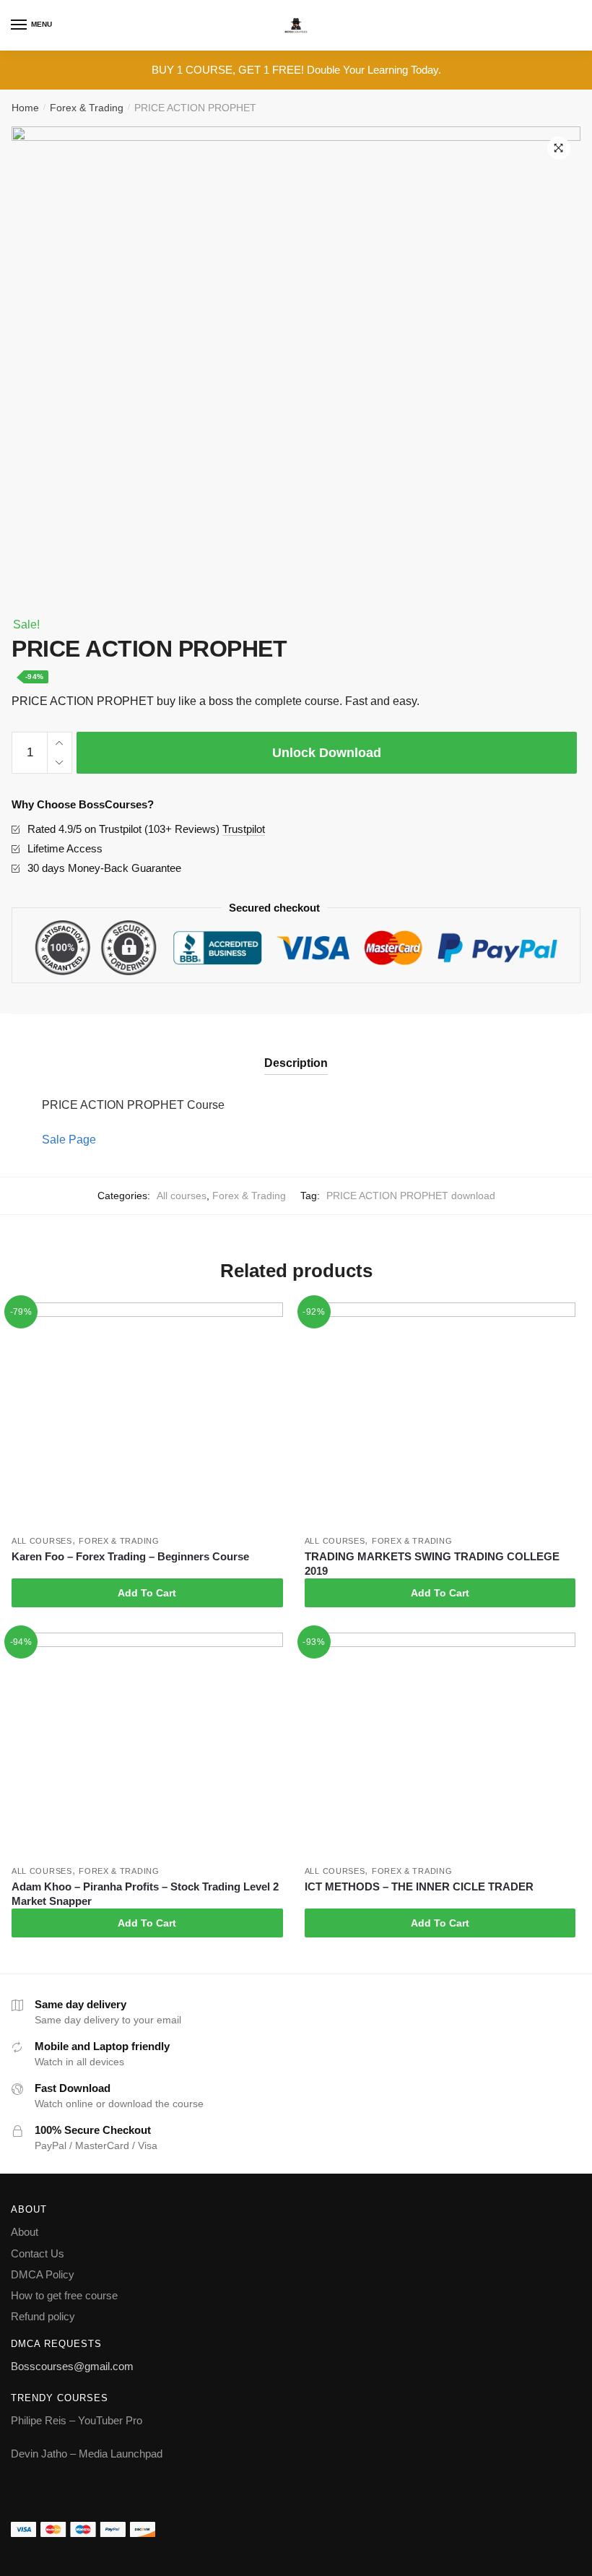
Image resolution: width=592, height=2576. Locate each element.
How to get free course (64, 2295)
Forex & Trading (87, 108)
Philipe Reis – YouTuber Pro (77, 2420)
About (25, 2232)
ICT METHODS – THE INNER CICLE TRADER (419, 1886)
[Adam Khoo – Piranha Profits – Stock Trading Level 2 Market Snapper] (147, 1746)
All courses (182, 1196)
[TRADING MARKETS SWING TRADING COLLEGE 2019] (440, 1415)
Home (25, 108)
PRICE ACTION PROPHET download (411, 1196)
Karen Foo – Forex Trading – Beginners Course (130, 1556)
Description (296, 1063)
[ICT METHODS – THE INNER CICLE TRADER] (440, 1746)
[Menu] (19, 25)
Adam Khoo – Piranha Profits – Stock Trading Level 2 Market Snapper (145, 1894)
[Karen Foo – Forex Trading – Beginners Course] (147, 1415)
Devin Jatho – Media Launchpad (87, 2454)
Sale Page (69, 1140)
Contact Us (38, 2253)
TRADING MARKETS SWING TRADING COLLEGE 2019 (432, 1564)
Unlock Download (327, 753)
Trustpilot (244, 829)
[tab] (296, 1051)
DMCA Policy (43, 2274)
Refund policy (43, 2316)
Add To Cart (147, 1593)
